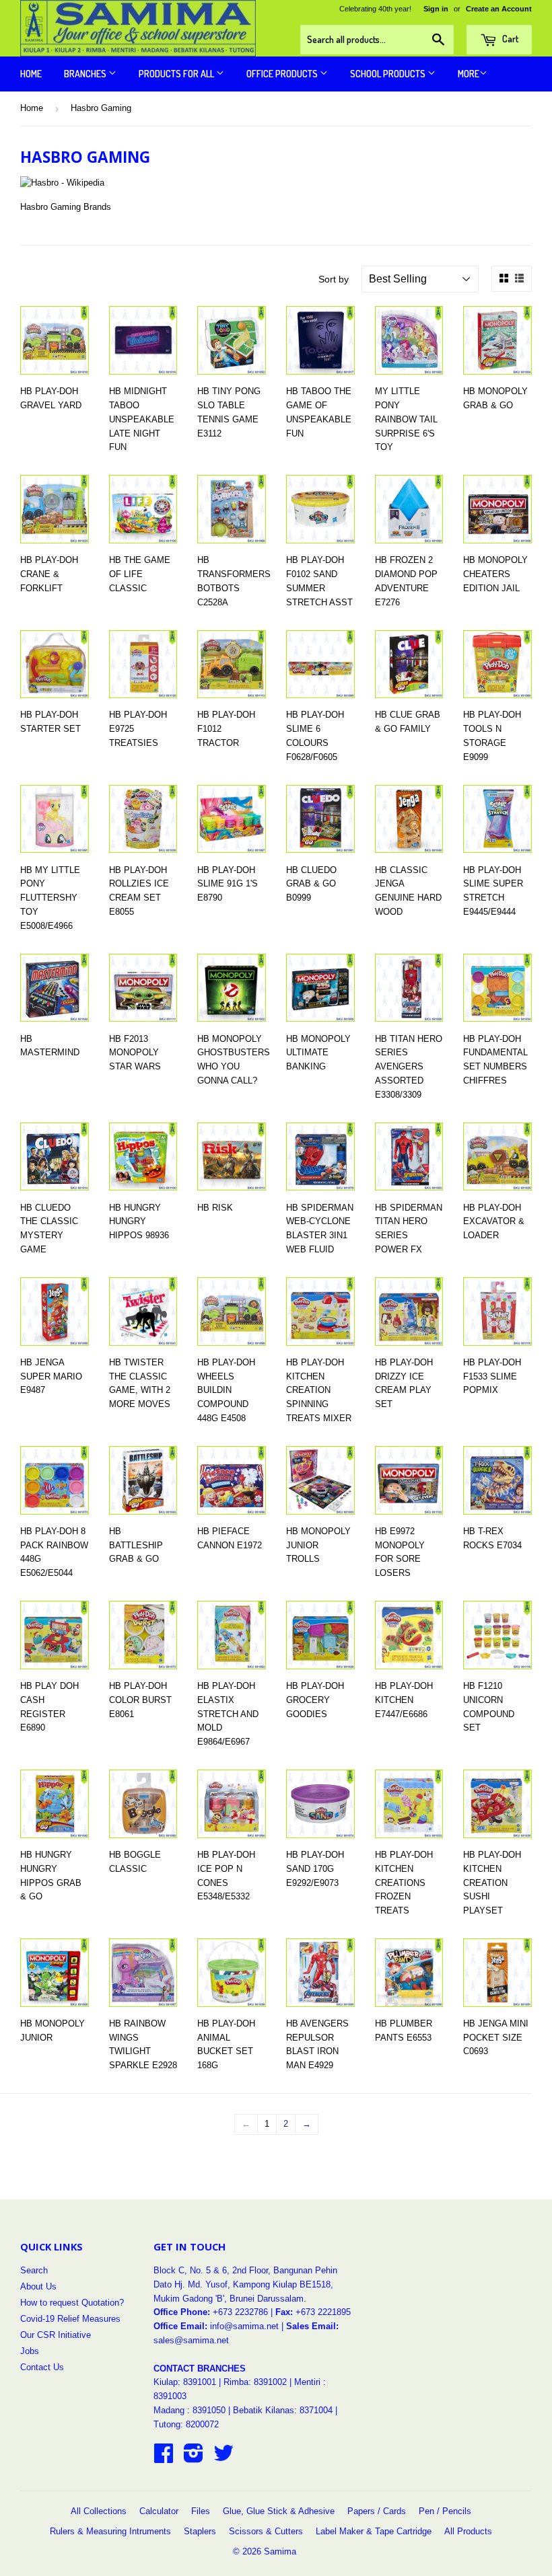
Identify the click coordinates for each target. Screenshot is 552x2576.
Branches (86, 74)
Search (34, 2270)
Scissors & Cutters (266, 2531)
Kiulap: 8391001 (186, 2382)
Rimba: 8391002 (255, 2382)
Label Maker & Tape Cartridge (374, 2531)
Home (31, 74)
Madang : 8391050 (189, 2410)
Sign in (436, 9)
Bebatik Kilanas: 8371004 (284, 2410)
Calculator (159, 2511)
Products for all (177, 74)
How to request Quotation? (72, 2303)
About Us (38, 2286)
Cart (509, 39)
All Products (468, 2531)
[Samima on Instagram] (194, 2458)
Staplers (200, 2531)
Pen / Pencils (445, 2511)
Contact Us (42, 2367)
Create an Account (499, 9)
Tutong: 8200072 (186, 2424)
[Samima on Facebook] (164, 2458)
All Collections (99, 2511)
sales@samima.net (191, 2340)
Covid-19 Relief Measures (70, 2319)
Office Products (283, 74)
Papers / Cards (377, 2511)
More (469, 74)
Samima (280, 2551)
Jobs (30, 2351)
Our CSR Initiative (56, 2335)
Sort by (334, 279)
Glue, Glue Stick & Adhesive (279, 2511)
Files (201, 2511)
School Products (389, 74)
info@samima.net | (248, 2326)
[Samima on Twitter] (223, 2458)
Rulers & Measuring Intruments (110, 2531)
